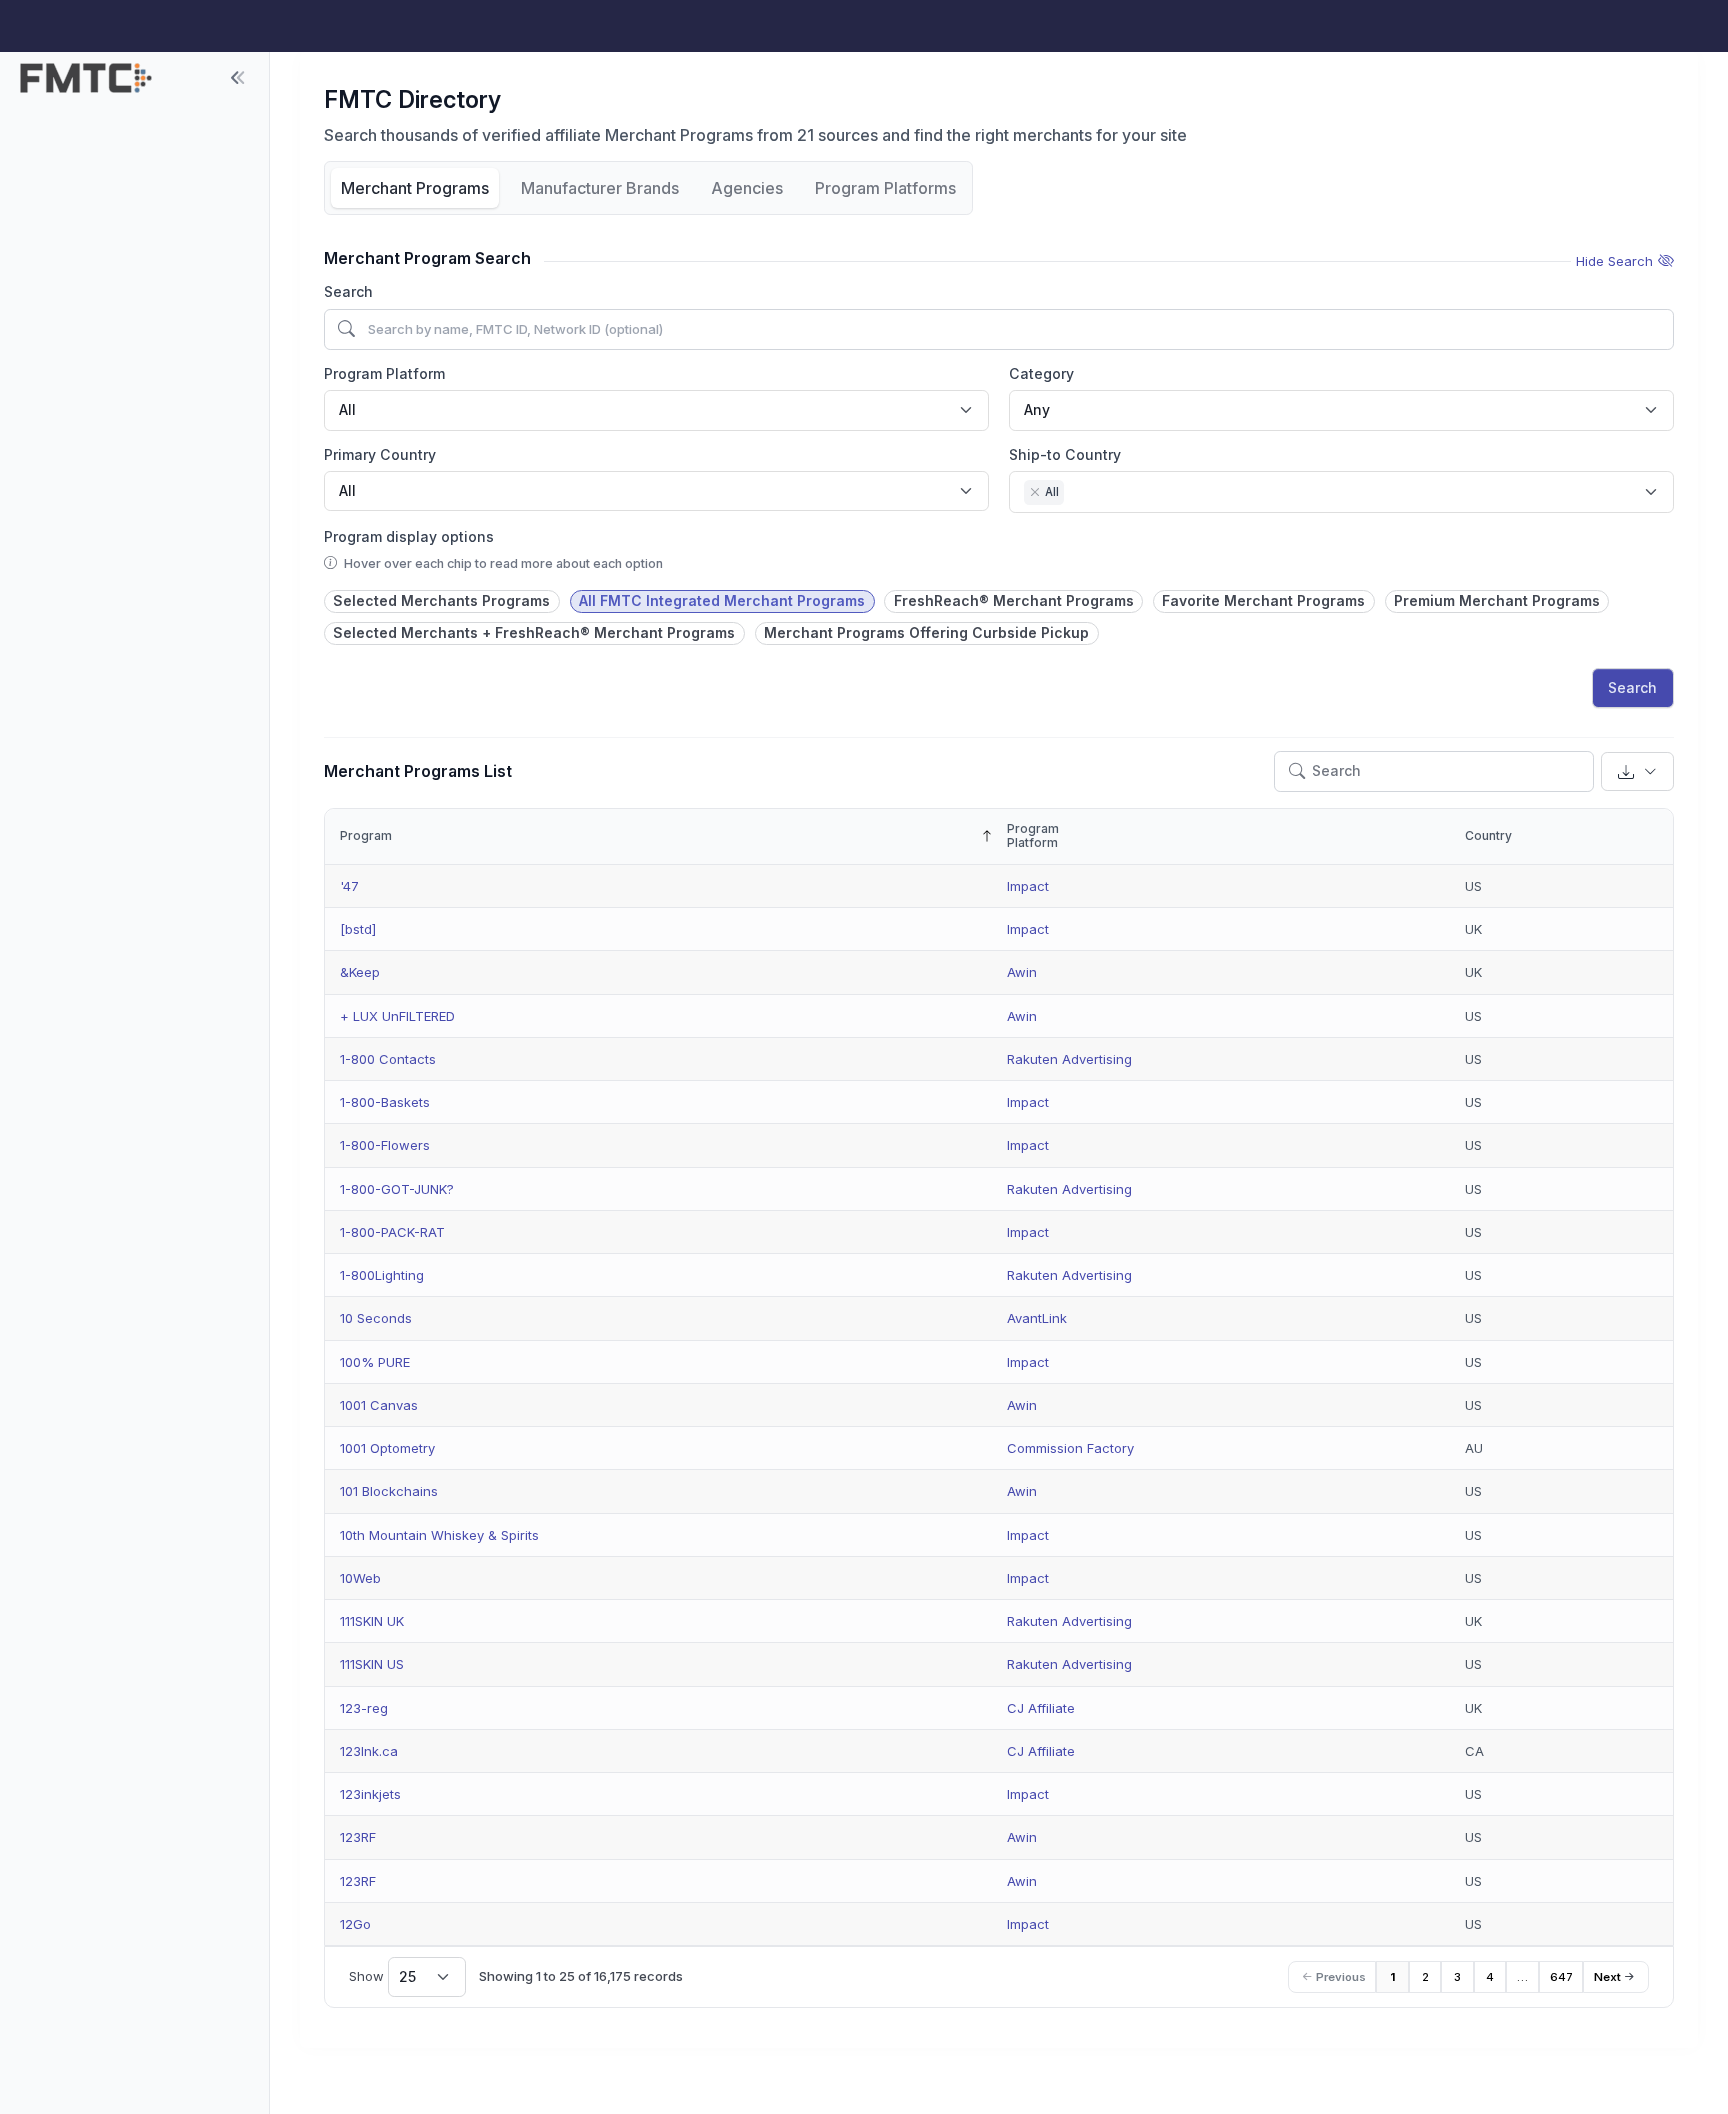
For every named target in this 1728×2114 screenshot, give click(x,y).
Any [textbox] (1037, 409)
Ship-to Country (1065, 454)
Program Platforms (885, 188)
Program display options (409, 536)
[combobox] (656, 410)
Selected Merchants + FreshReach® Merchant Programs (534, 632)
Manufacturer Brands (600, 188)
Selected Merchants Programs (441, 600)
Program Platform (384, 373)
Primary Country (380, 454)
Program (366, 835)
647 (1561, 1977)
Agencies (747, 188)
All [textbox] (347, 409)
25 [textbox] (407, 1976)
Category (1041, 373)
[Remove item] (1035, 492)
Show (382, 1976)
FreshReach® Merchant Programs (1014, 600)
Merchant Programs (415, 188)
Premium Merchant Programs (1497, 600)
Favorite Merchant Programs (1263, 600)
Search (348, 291)
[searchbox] (1074, 494)
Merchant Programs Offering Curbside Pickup (926, 632)
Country (1488, 835)
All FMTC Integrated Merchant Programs (722, 600)
